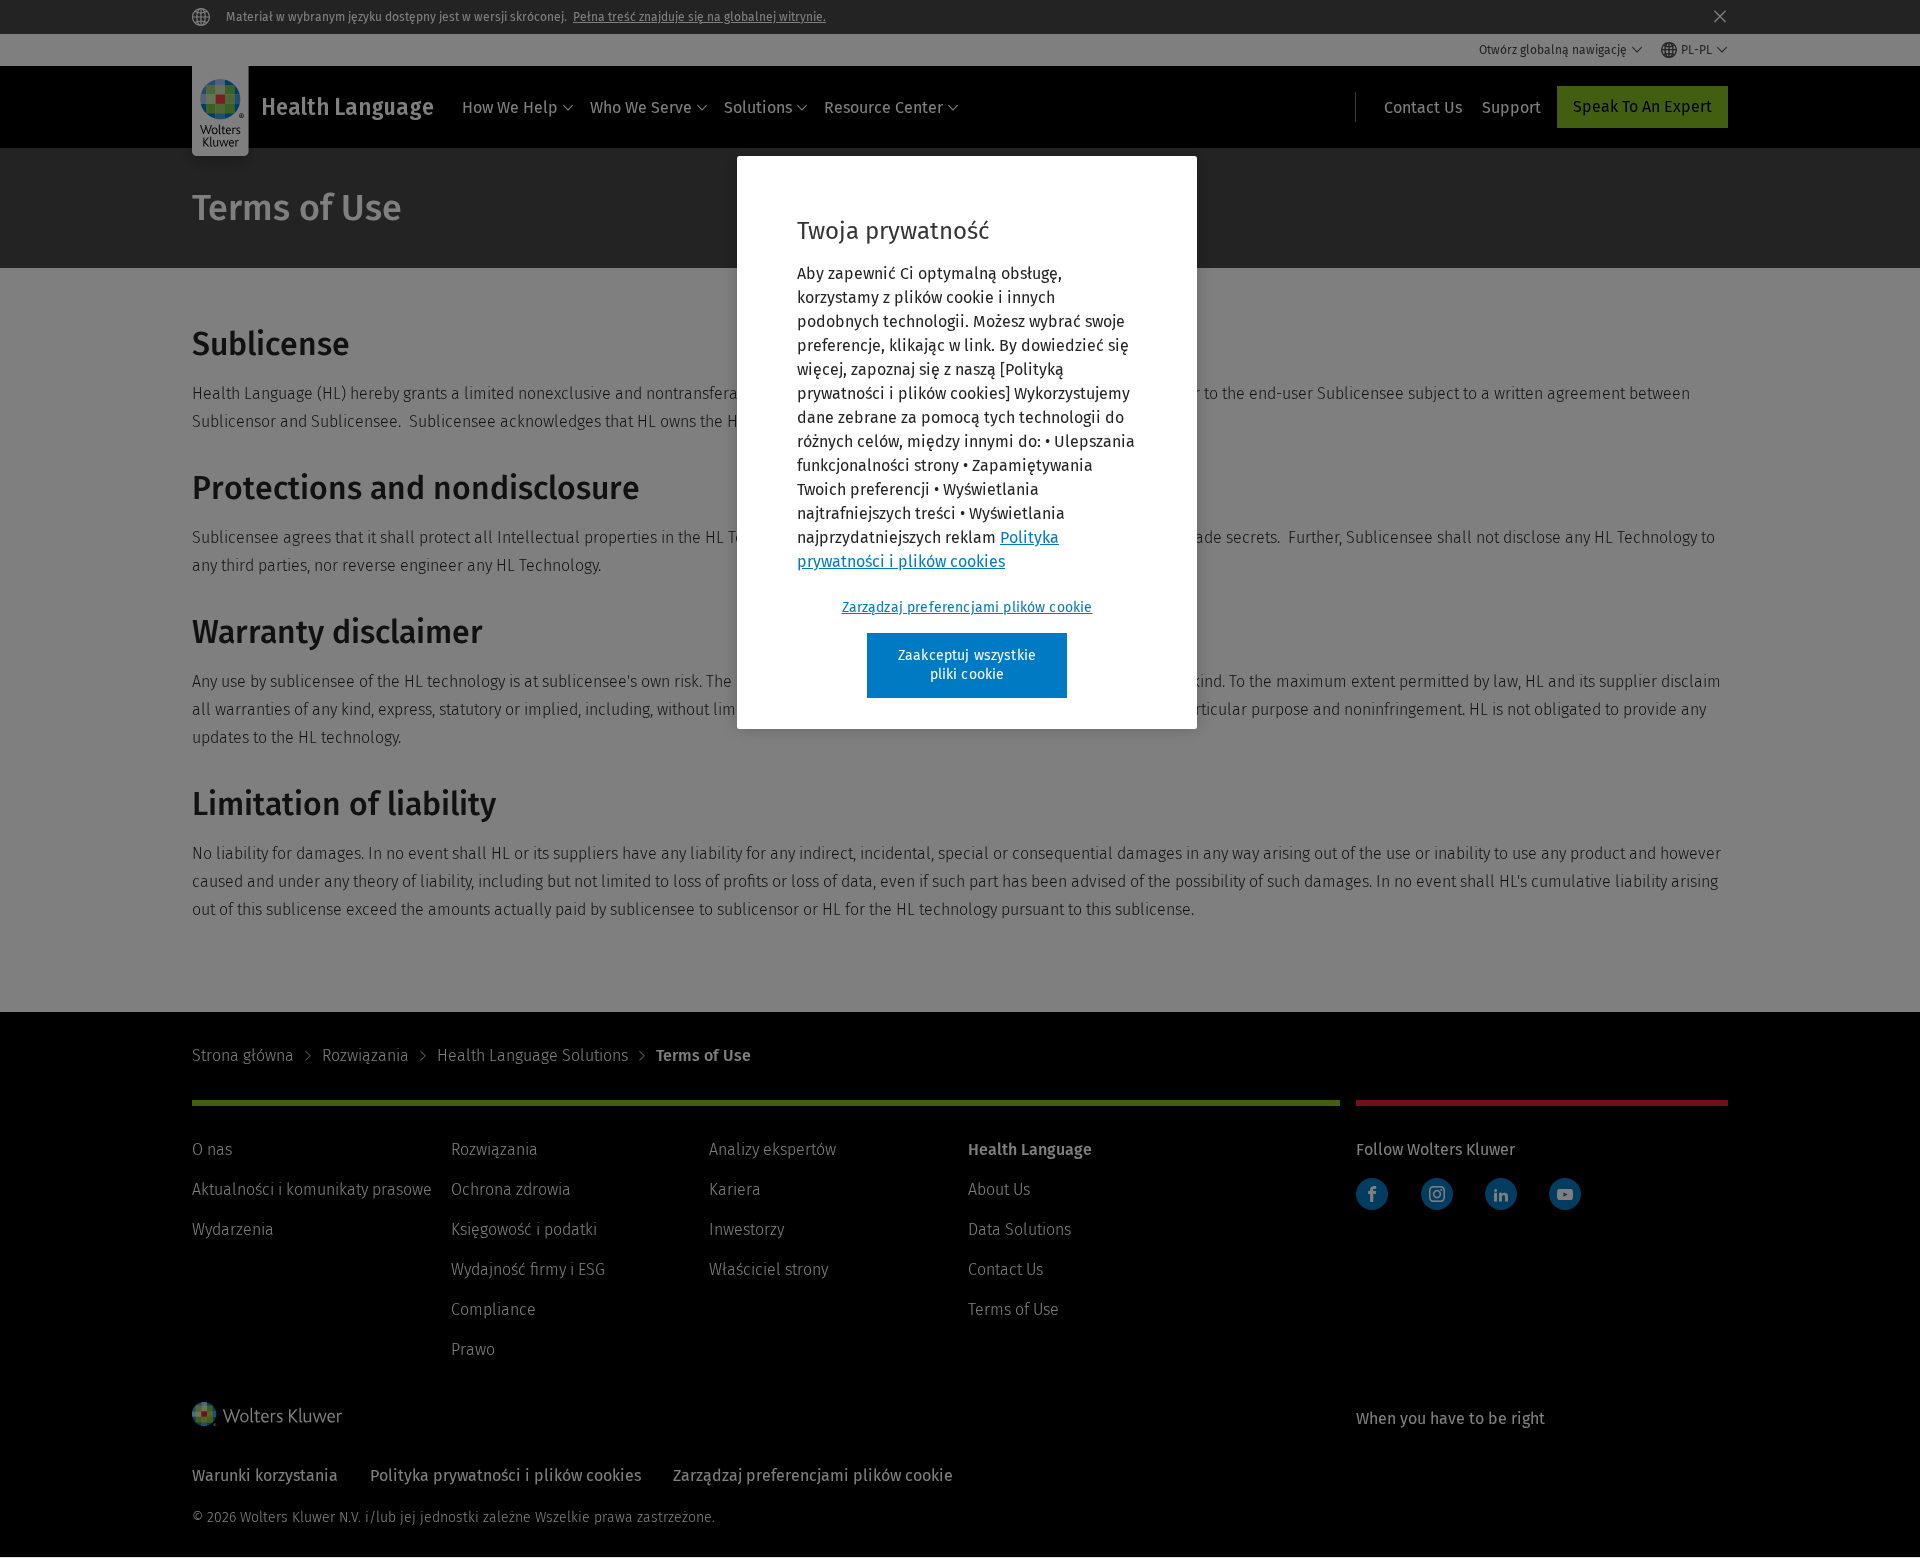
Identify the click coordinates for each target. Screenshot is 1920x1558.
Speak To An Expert (1642, 106)
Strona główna (243, 1055)
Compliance (493, 1309)
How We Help (510, 107)
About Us (999, 1189)
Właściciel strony (768, 1269)
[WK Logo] (267, 1414)
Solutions (758, 107)
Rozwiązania (365, 1055)
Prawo (473, 1349)
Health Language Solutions (532, 1055)
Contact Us (1005, 1269)
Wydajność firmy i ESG (528, 1269)
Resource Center (883, 107)
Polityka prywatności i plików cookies (505, 1475)
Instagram (1437, 1194)
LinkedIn (1501, 1194)
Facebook (1372, 1194)
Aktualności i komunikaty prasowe (312, 1189)
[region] (967, 442)
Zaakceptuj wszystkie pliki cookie (967, 665)
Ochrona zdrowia (511, 1189)
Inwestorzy (746, 1229)
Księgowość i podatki (524, 1229)
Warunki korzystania (265, 1475)
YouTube (1565, 1194)
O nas (212, 1149)
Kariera (735, 1189)
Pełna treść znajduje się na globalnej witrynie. (699, 17)
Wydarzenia (233, 1229)
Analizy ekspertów (772, 1149)
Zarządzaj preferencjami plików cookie (967, 607)
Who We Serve (641, 107)
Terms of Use (1013, 1309)
